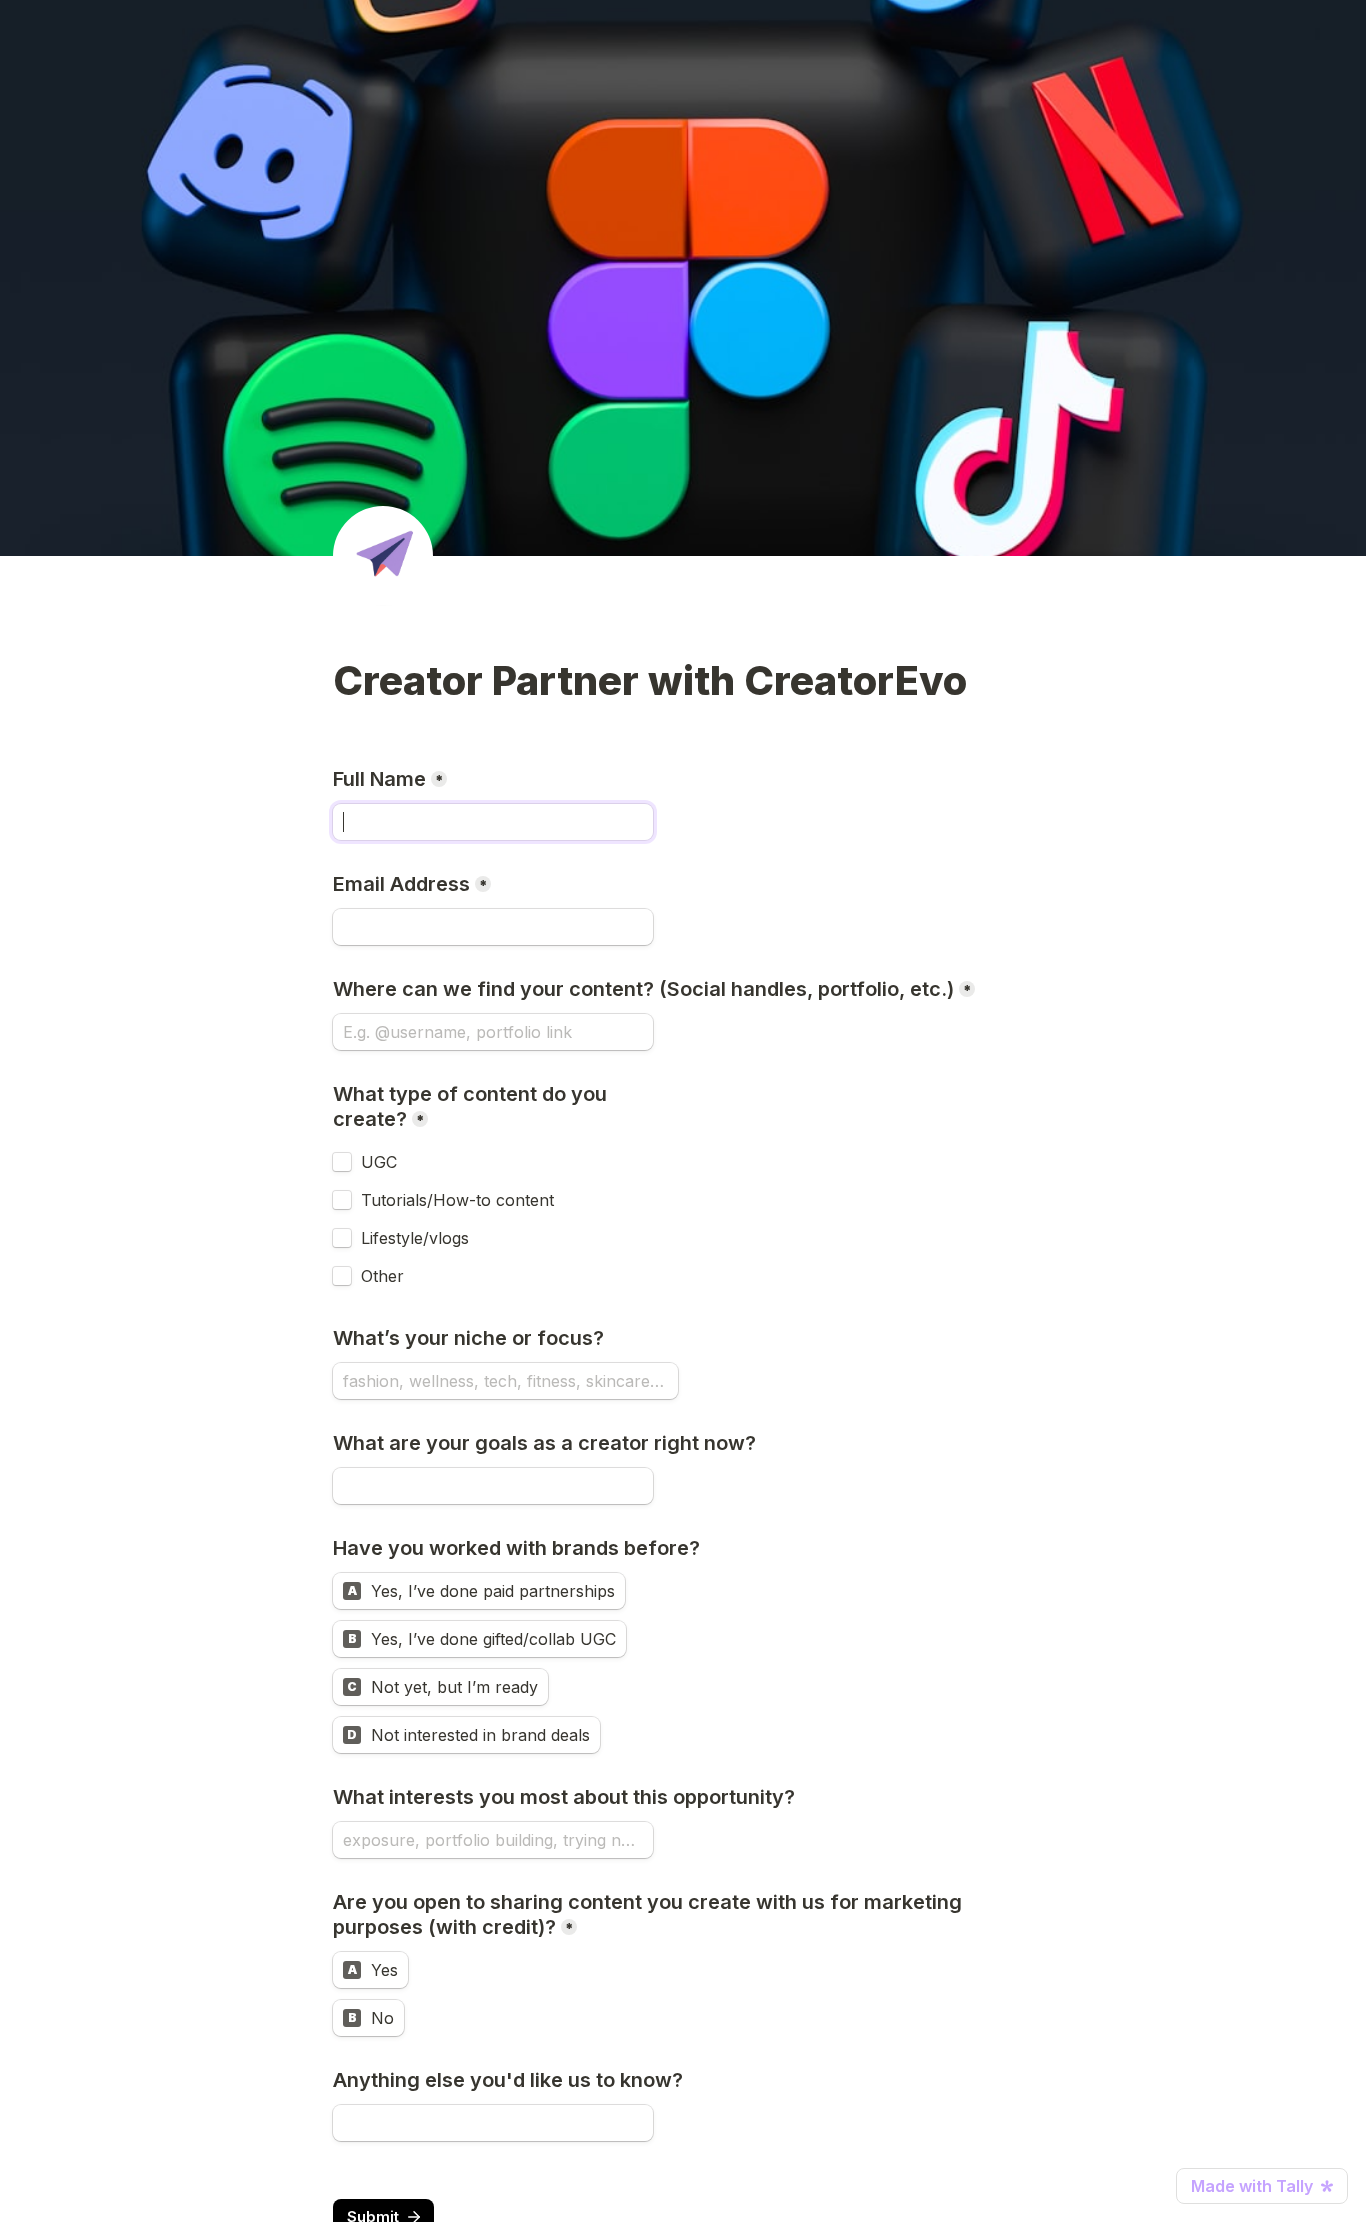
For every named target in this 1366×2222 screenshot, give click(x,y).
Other (382, 1276)
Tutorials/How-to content (457, 1200)
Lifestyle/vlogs (415, 1238)
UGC (379, 1162)
